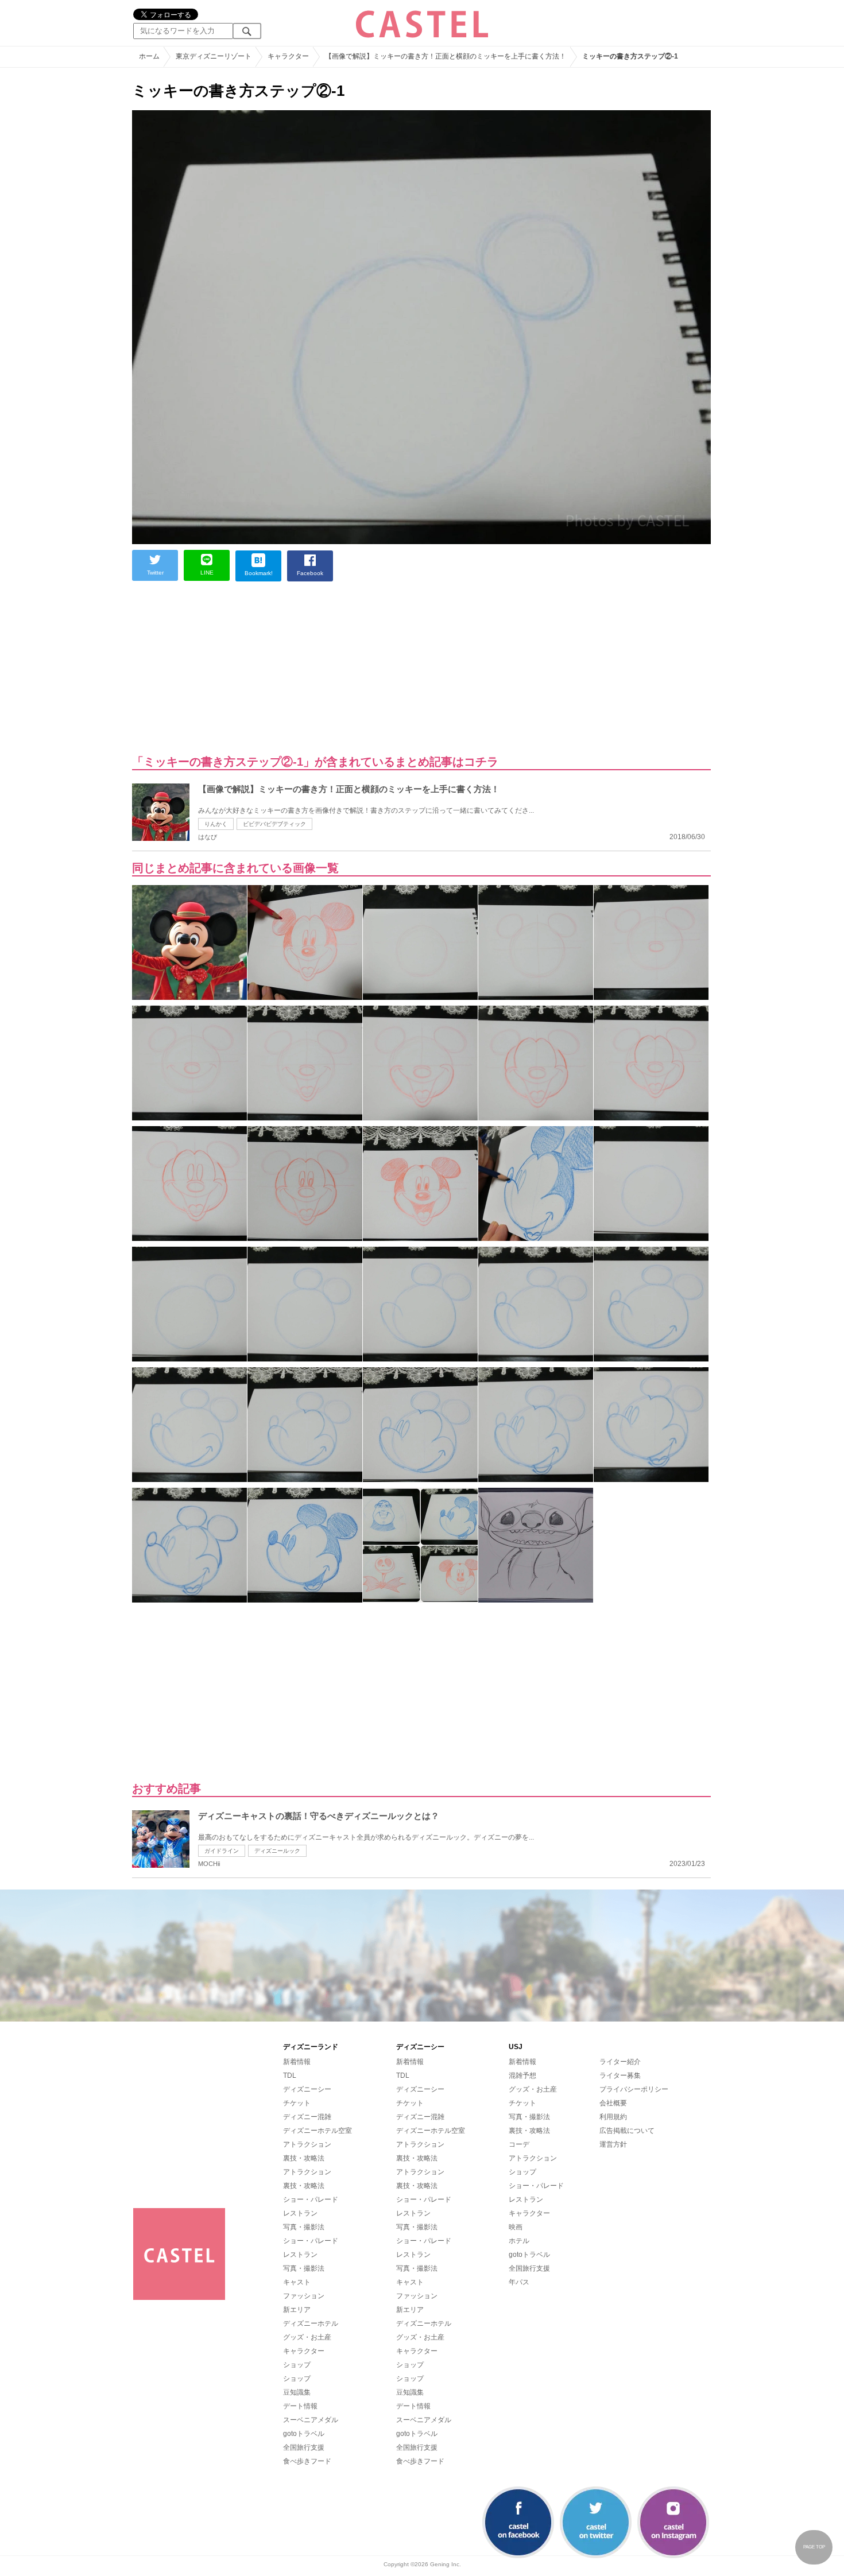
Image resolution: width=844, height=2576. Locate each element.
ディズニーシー (307, 2089)
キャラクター (304, 2351)
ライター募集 (620, 2075)
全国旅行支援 (304, 2447)
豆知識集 (297, 2392)
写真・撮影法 (304, 2227)
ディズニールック (277, 1851)
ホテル (519, 2241)
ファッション (304, 2296)
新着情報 (297, 2062)
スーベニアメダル (311, 2420)
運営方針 (613, 2144)
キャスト (297, 2282)
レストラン (300, 2213)
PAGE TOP (814, 2547)
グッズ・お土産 (307, 2337)
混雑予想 (522, 2075)
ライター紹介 (620, 2062)
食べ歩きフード (307, 2461)
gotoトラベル (304, 2434)
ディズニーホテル (311, 2323)
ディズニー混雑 (307, 2117)
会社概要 (613, 2103)
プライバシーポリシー (634, 2089)
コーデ (519, 2144)
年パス (519, 2282)
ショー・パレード (311, 2199)
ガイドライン (222, 1851)
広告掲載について (627, 2131)
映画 (516, 2227)
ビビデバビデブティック (274, 824)
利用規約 (613, 2117)
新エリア (297, 2310)
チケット (297, 2103)
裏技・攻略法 (304, 2158)
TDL (290, 2075)
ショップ (297, 2365)
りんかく (216, 824)
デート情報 (300, 2406)
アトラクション (307, 2144)
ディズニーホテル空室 (318, 2131)
